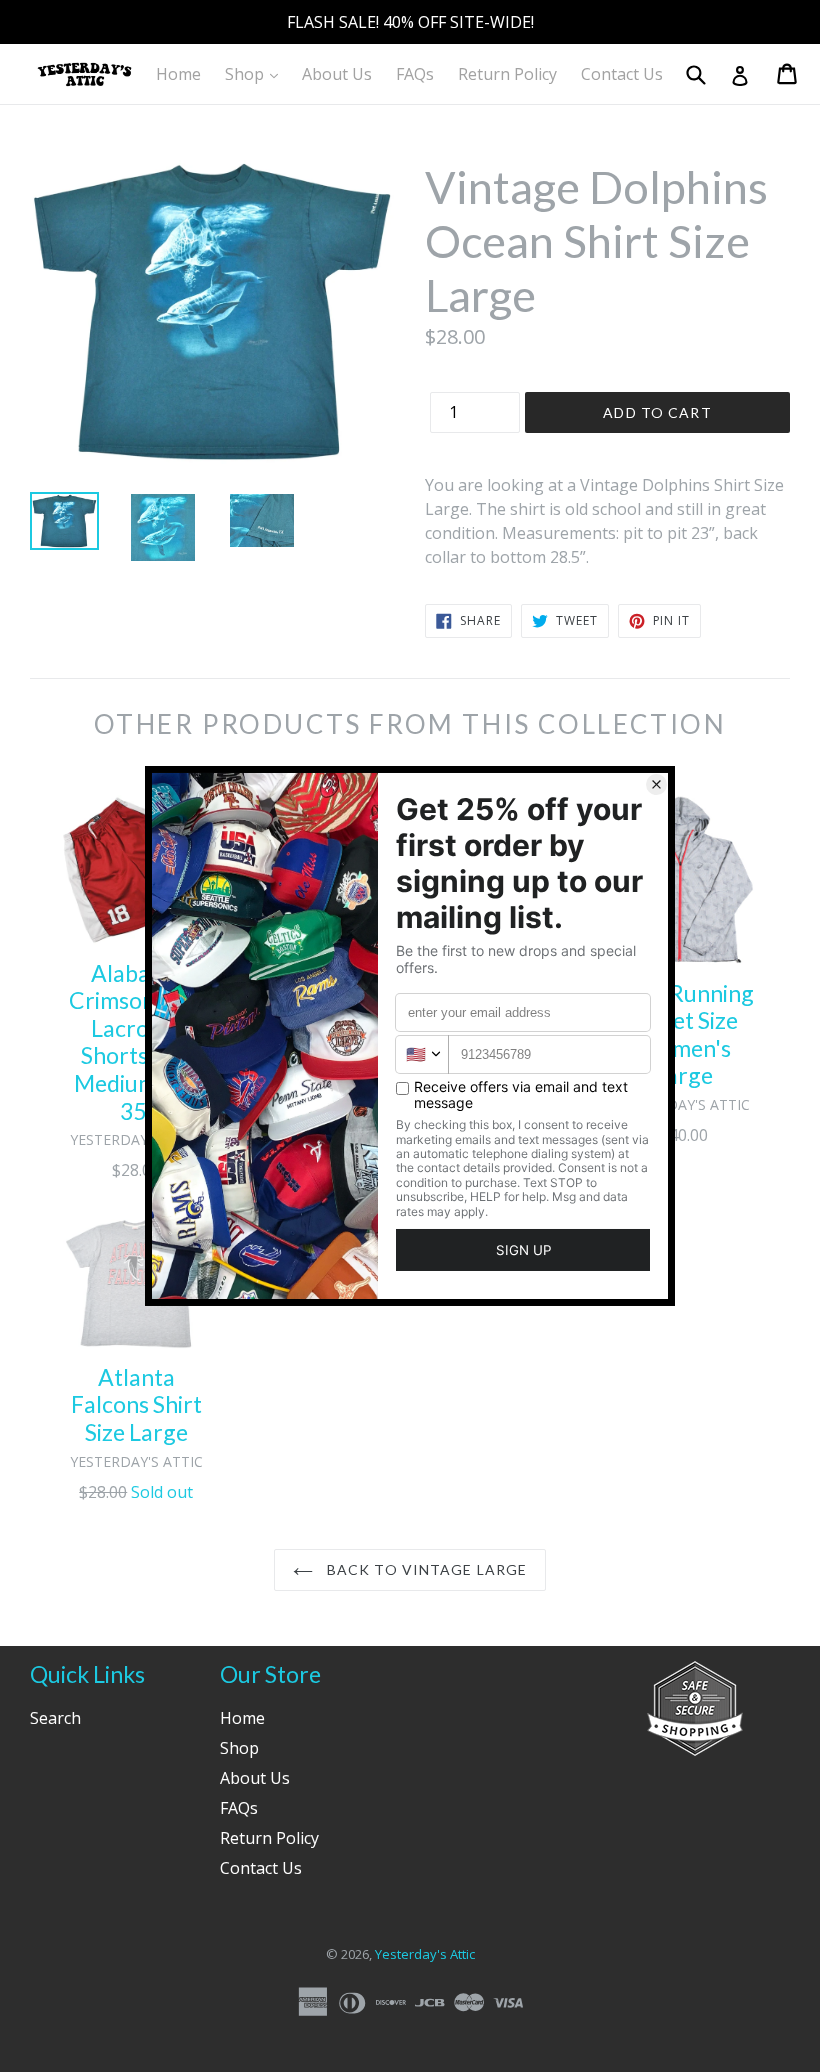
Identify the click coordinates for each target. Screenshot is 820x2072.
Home (178, 74)
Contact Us (622, 74)
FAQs (415, 74)
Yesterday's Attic (425, 1954)
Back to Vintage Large (425, 1569)
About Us (337, 74)
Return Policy (507, 74)
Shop (256, 73)
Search (55, 1718)
